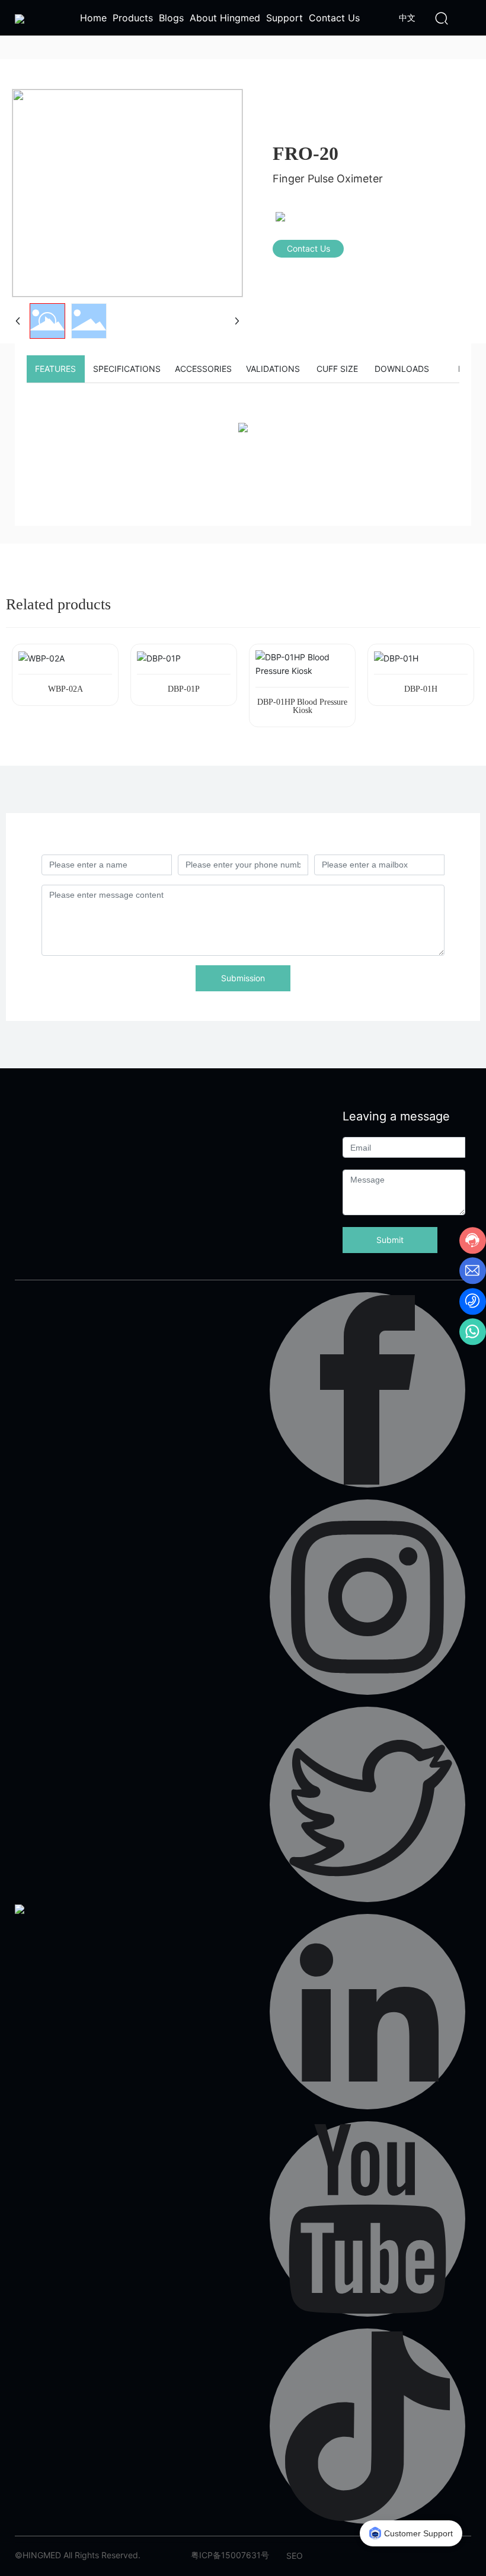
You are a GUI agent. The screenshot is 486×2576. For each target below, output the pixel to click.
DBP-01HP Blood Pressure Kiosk (302, 706)
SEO (295, 2556)
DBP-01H (421, 689)
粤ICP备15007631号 (230, 2555)
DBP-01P (184, 689)
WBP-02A (65, 689)
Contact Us (308, 248)
